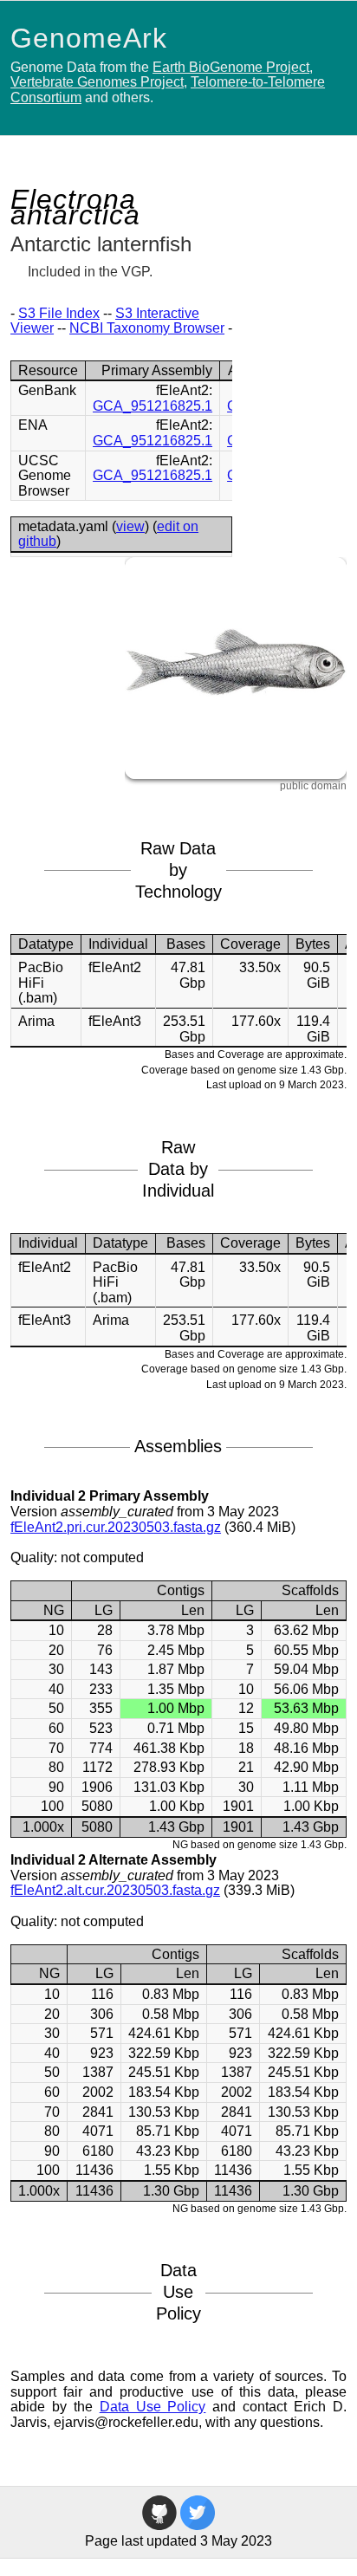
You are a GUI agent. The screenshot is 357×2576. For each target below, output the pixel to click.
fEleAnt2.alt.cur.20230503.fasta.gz (115, 1890)
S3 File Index (59, 313)
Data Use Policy (153, 2407)
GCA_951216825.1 (153, 406)
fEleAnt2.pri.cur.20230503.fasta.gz (116, 1527)
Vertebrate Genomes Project (97, 82)
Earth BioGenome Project (231, 67)
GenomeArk (89, 38)
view (130, 526)
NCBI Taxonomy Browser (147, 328)
